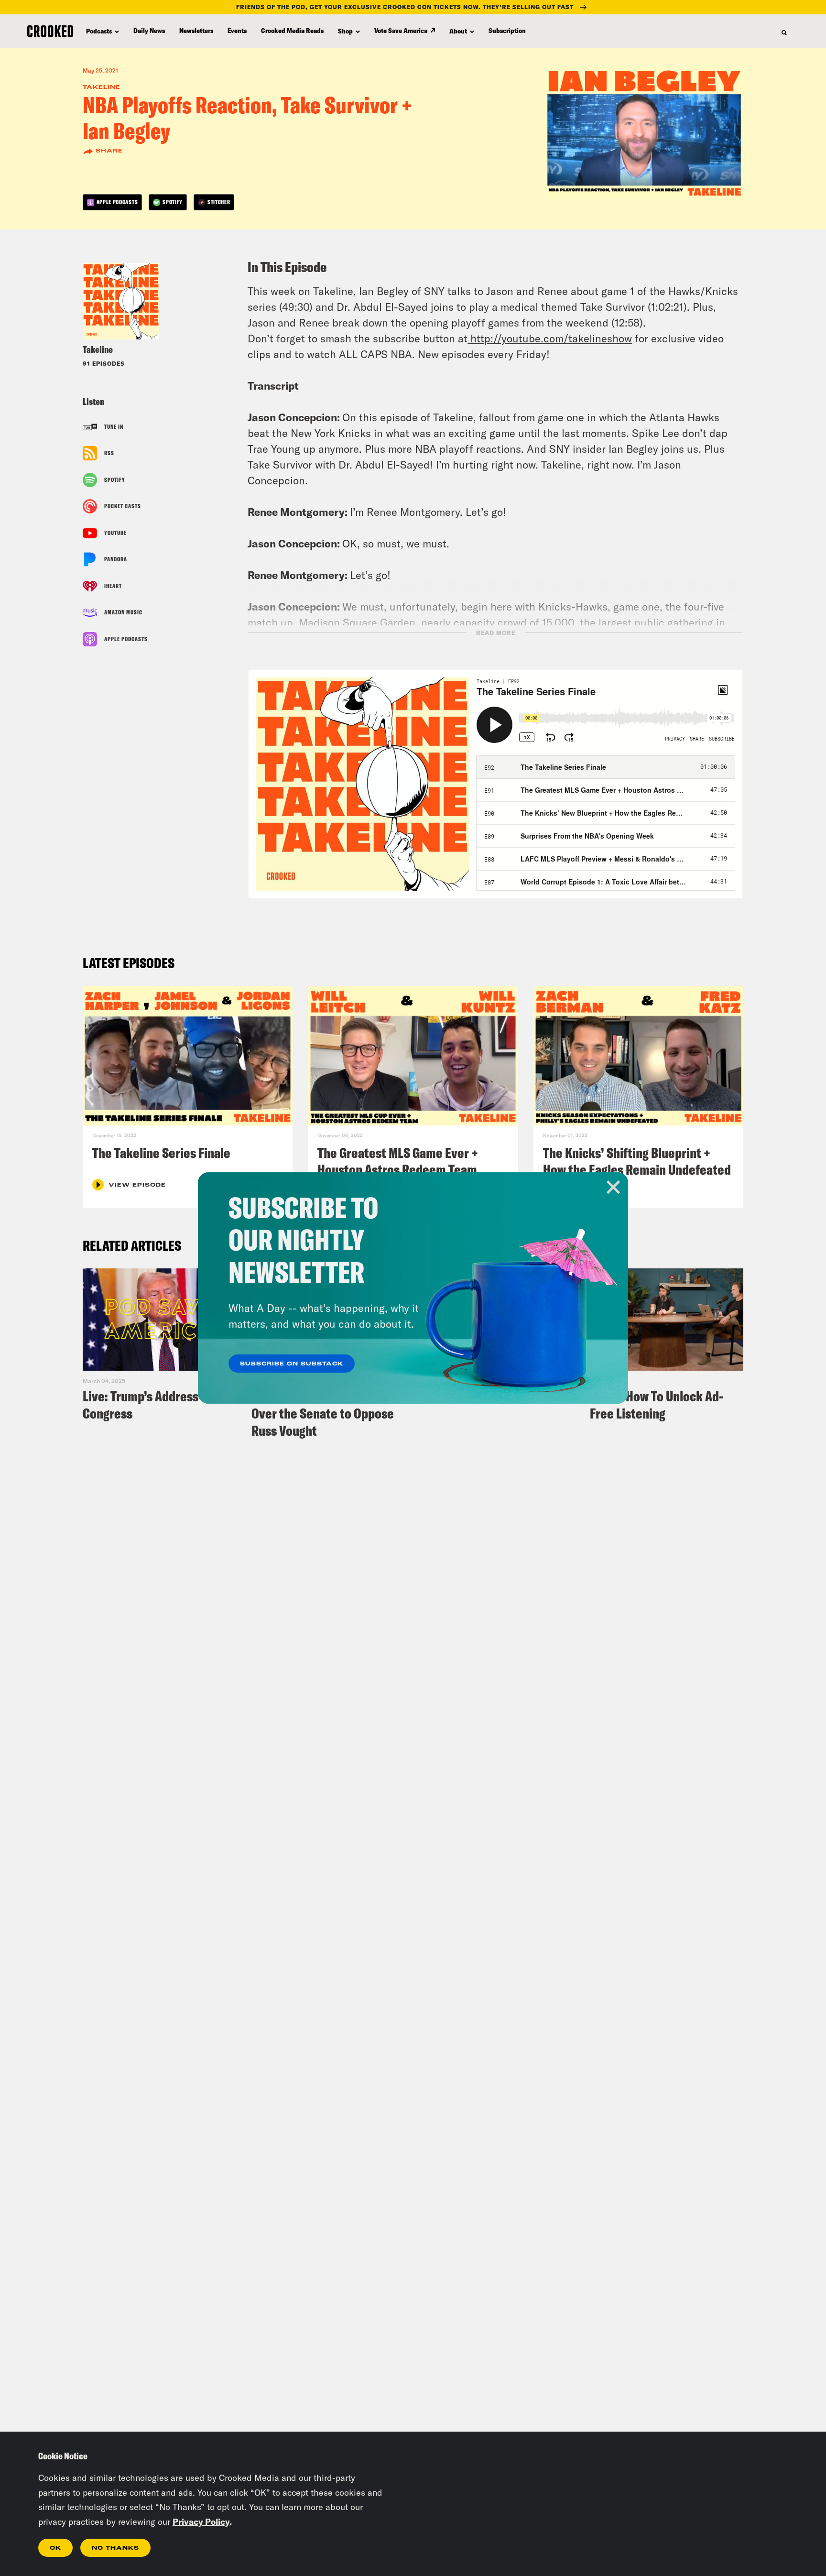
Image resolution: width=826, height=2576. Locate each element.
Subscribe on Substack (292, 1364)
